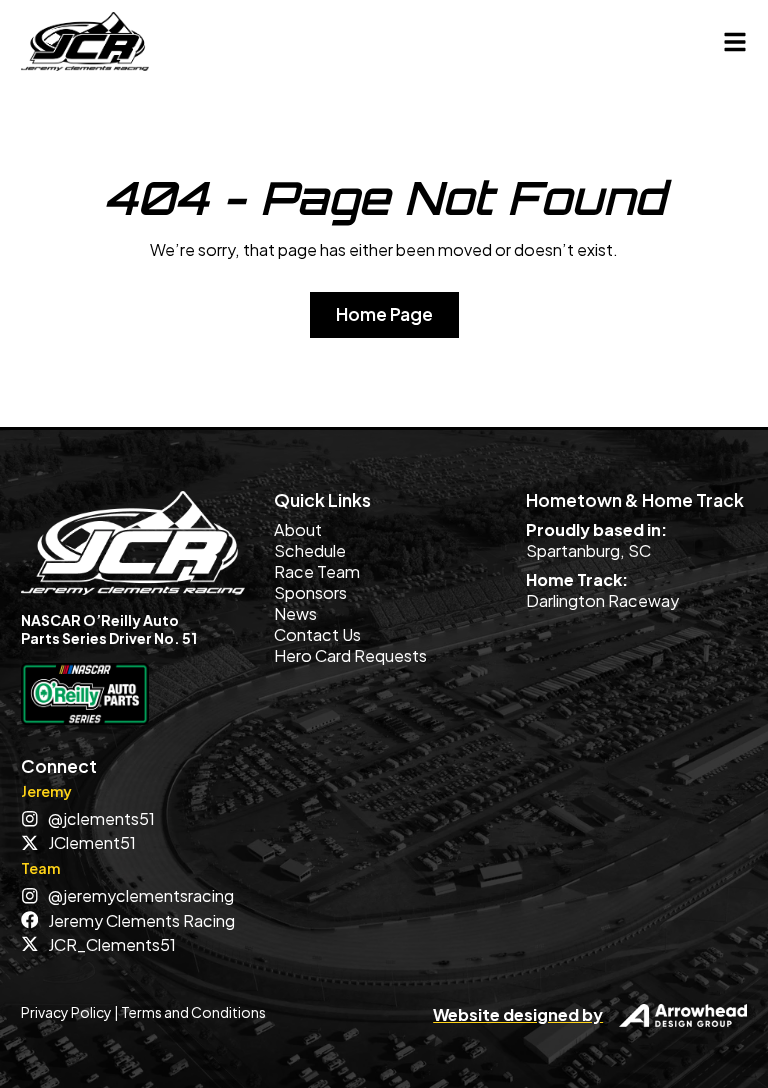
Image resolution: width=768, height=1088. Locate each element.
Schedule (310, 550)
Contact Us (317, 634)
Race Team (317, 571)
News (295, 613)
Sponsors (310, 592)
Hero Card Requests (350, 655)
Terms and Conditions (193, 1012)
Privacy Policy (66, 1012)
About (298, 529)
